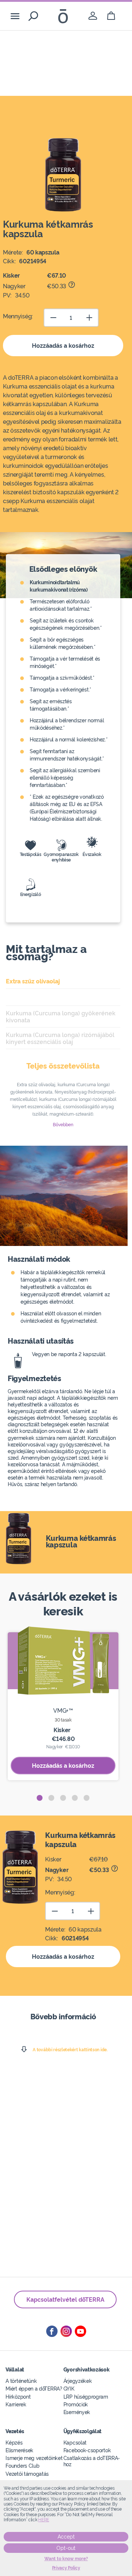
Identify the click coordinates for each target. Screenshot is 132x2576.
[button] (40, 1798)
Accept (66, 2537)
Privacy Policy (66, 2568)
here (44, 2520)
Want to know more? (66, 2559)
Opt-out (66, 2548)
